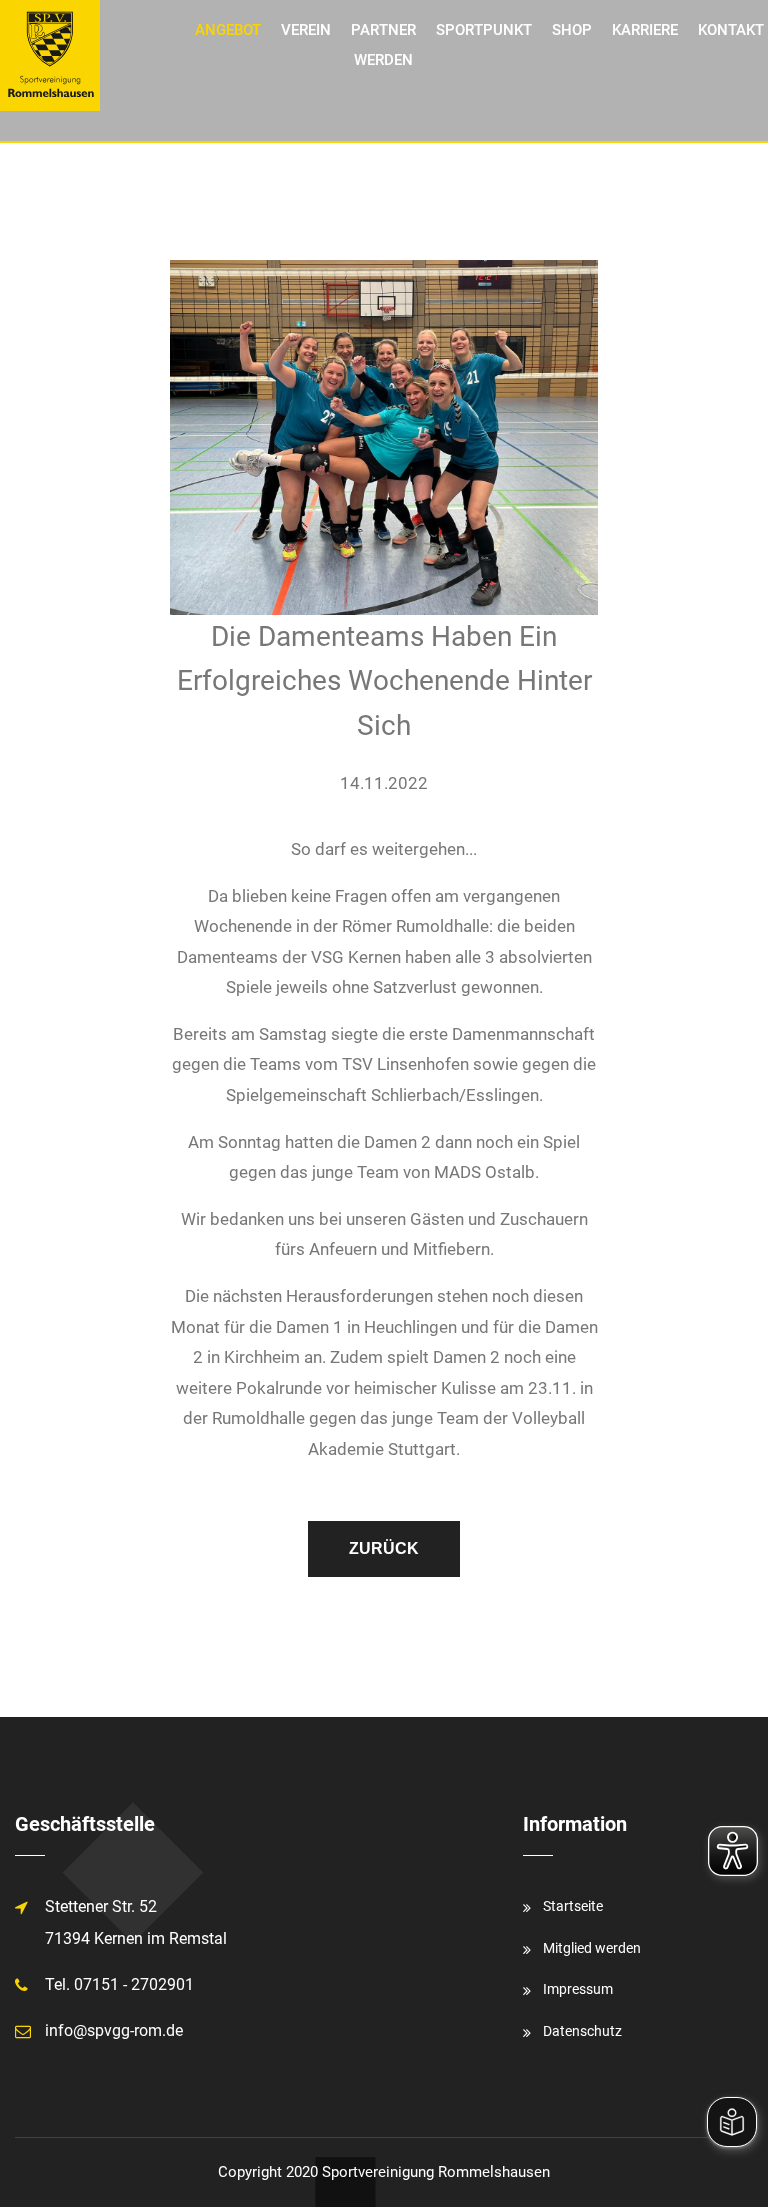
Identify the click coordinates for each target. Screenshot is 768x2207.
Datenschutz (582, 2031)
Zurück (384, 1548)
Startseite (573, 1906)
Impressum (578, 1989)
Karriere (645, 30)
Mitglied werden (592, 1948)
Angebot (228, 30)
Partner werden (383, 45)
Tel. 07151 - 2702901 (119, 1984)
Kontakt (731, 30)
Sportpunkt (484, 30)
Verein (306, 30)
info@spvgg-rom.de (114, 2030)
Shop (572, 30)
